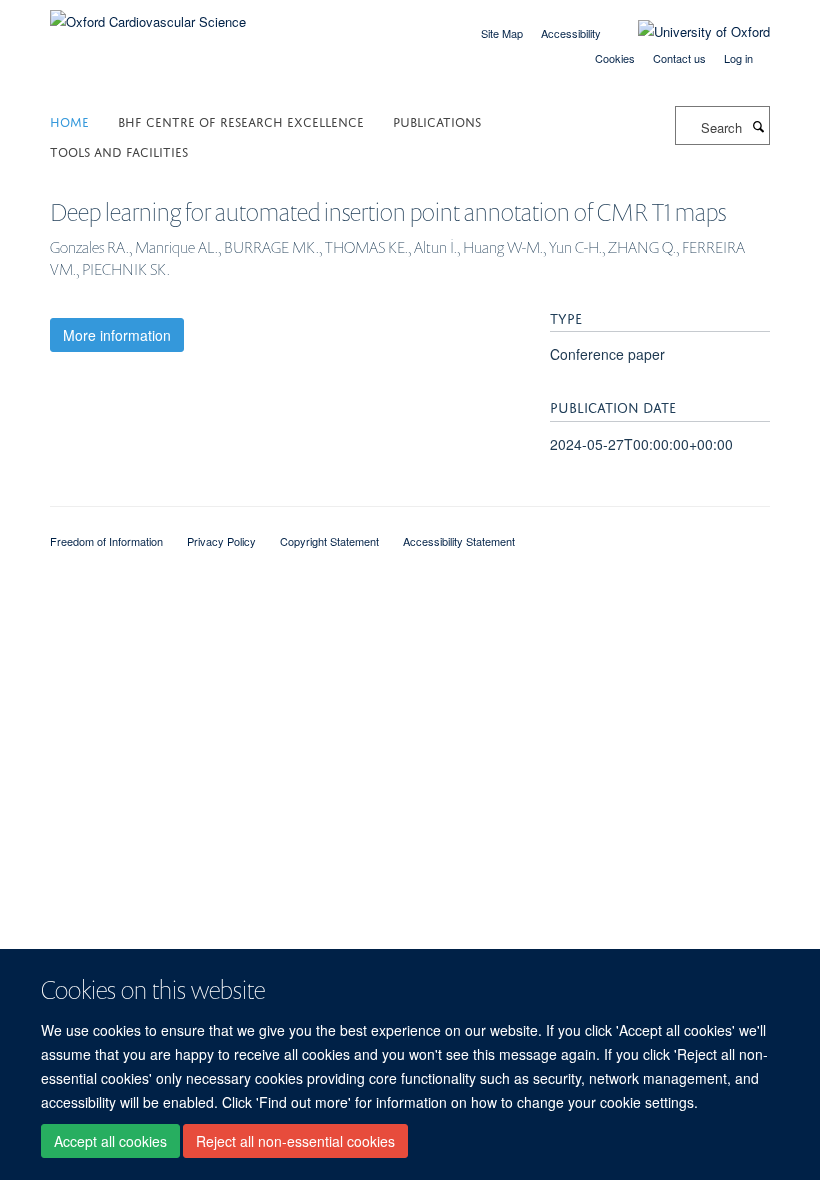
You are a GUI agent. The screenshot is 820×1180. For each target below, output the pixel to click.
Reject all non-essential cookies (295, 1141)
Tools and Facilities (119, 150)
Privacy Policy (221, 541)
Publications (437, 120)
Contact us (679, 58)
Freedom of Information (106, 541)
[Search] (758, 126)
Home (69, 120)
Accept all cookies (110, 1141)
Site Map (502, 33)
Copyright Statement (329, 541)
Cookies (615, 58)
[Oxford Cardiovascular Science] (148, 14)
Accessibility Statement (459, 541)
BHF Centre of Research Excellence (241, 120)
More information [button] (117, 335)
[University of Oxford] (689, 32)
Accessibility (571, 33)
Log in (738, 58)
